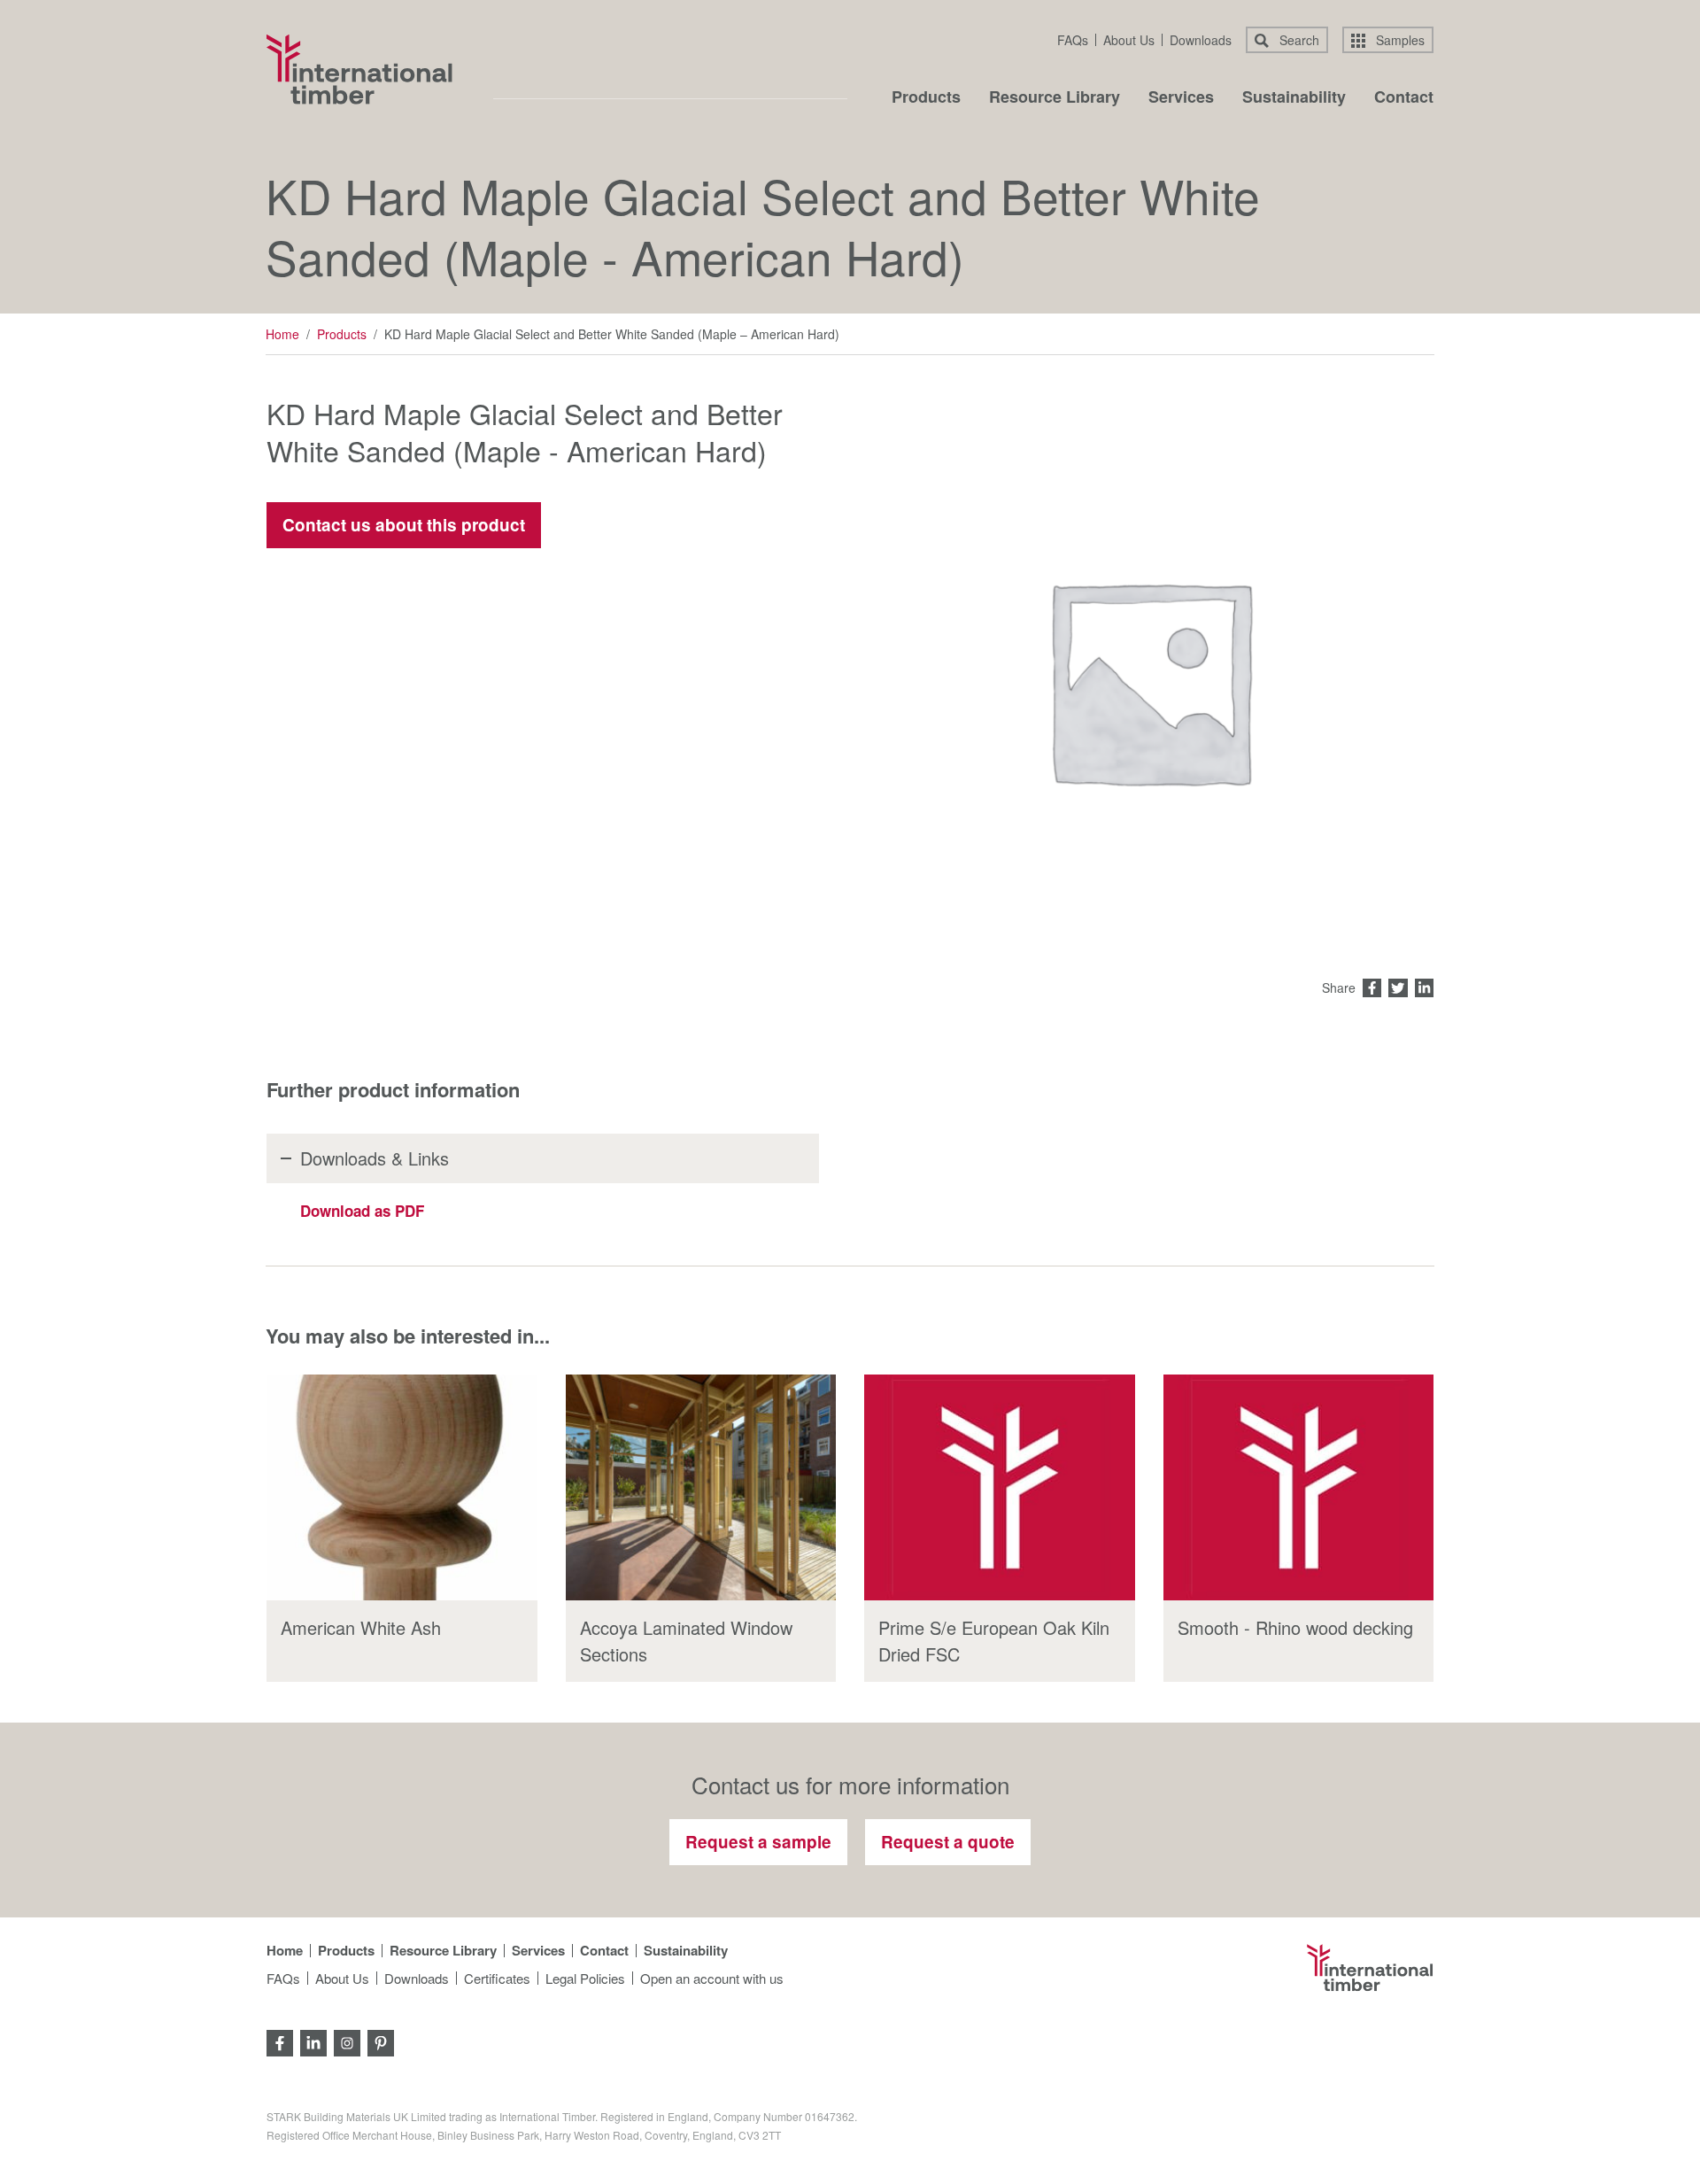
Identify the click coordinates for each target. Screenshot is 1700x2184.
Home (282, 334)
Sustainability (1294, 98)
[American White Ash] (402, 1487)
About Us (1129, 40)
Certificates (497, 1978)
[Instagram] (347, 2042)
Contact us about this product (404, 525)
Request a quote (948, 1842)
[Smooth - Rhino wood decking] (1299, 1487)
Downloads (1201, 40)
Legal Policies (585, 1978)
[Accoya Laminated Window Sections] (701, 1487)
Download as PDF (362, 1211)
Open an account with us (712, 1978)
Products (926, 98)
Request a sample (758, 1842)
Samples (1399, 40)
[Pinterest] (381, 2042)
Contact (1404, 98)
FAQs (1073, 40)
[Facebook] (280, 2042)
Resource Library (1055, 98)
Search (1298, 40)
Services (1181, 98)
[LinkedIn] (313, 2042)
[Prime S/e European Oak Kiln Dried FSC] (1000, 1487)
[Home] (359, 69)
